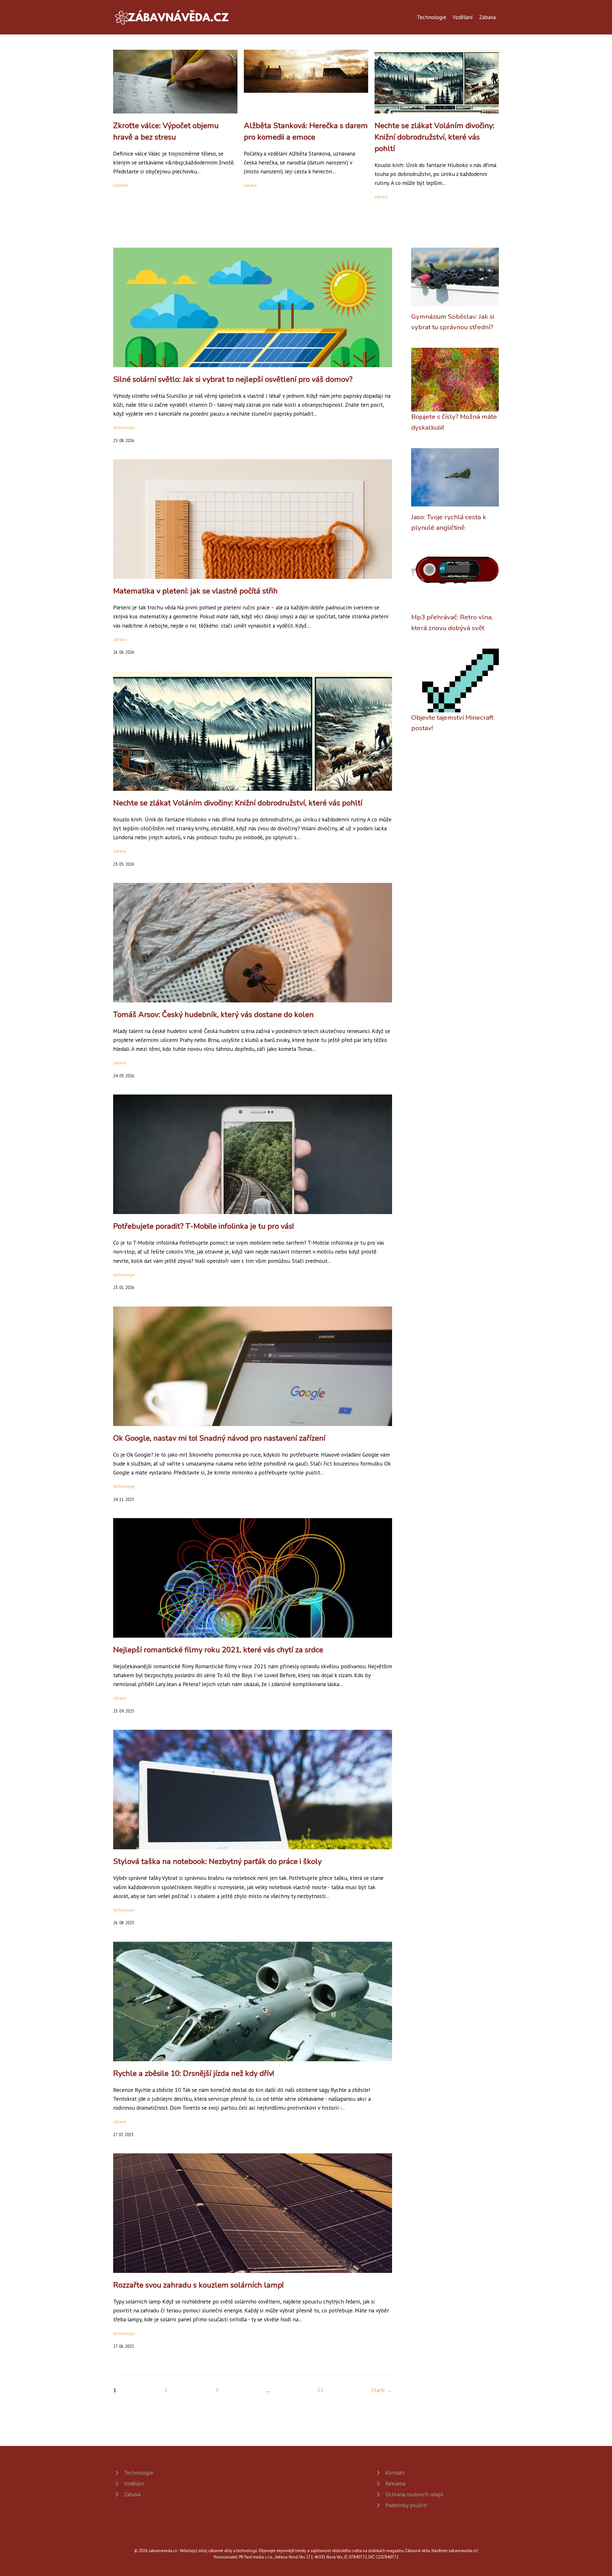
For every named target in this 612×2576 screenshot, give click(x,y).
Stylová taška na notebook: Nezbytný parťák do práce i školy (217, 1861)
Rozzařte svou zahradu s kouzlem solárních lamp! (198, 2285)
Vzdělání (463, 17)
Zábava (487, 17)
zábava (250, 185)
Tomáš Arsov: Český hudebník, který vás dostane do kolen (213, 1015)
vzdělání (121, 185)
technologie (124, 428)
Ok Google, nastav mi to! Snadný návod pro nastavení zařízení (219, 1438)
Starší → (382, 2390)
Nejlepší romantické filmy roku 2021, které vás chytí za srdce (218, 1650)
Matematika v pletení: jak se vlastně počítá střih (195, 591)
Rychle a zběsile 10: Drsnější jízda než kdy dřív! (194, 2073)
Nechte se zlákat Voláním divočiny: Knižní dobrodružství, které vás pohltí (434, 137)
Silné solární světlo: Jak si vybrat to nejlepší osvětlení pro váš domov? (233, 379)
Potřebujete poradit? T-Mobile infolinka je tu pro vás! (204, 1226)
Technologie (432, 17)
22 (320, 2390)
